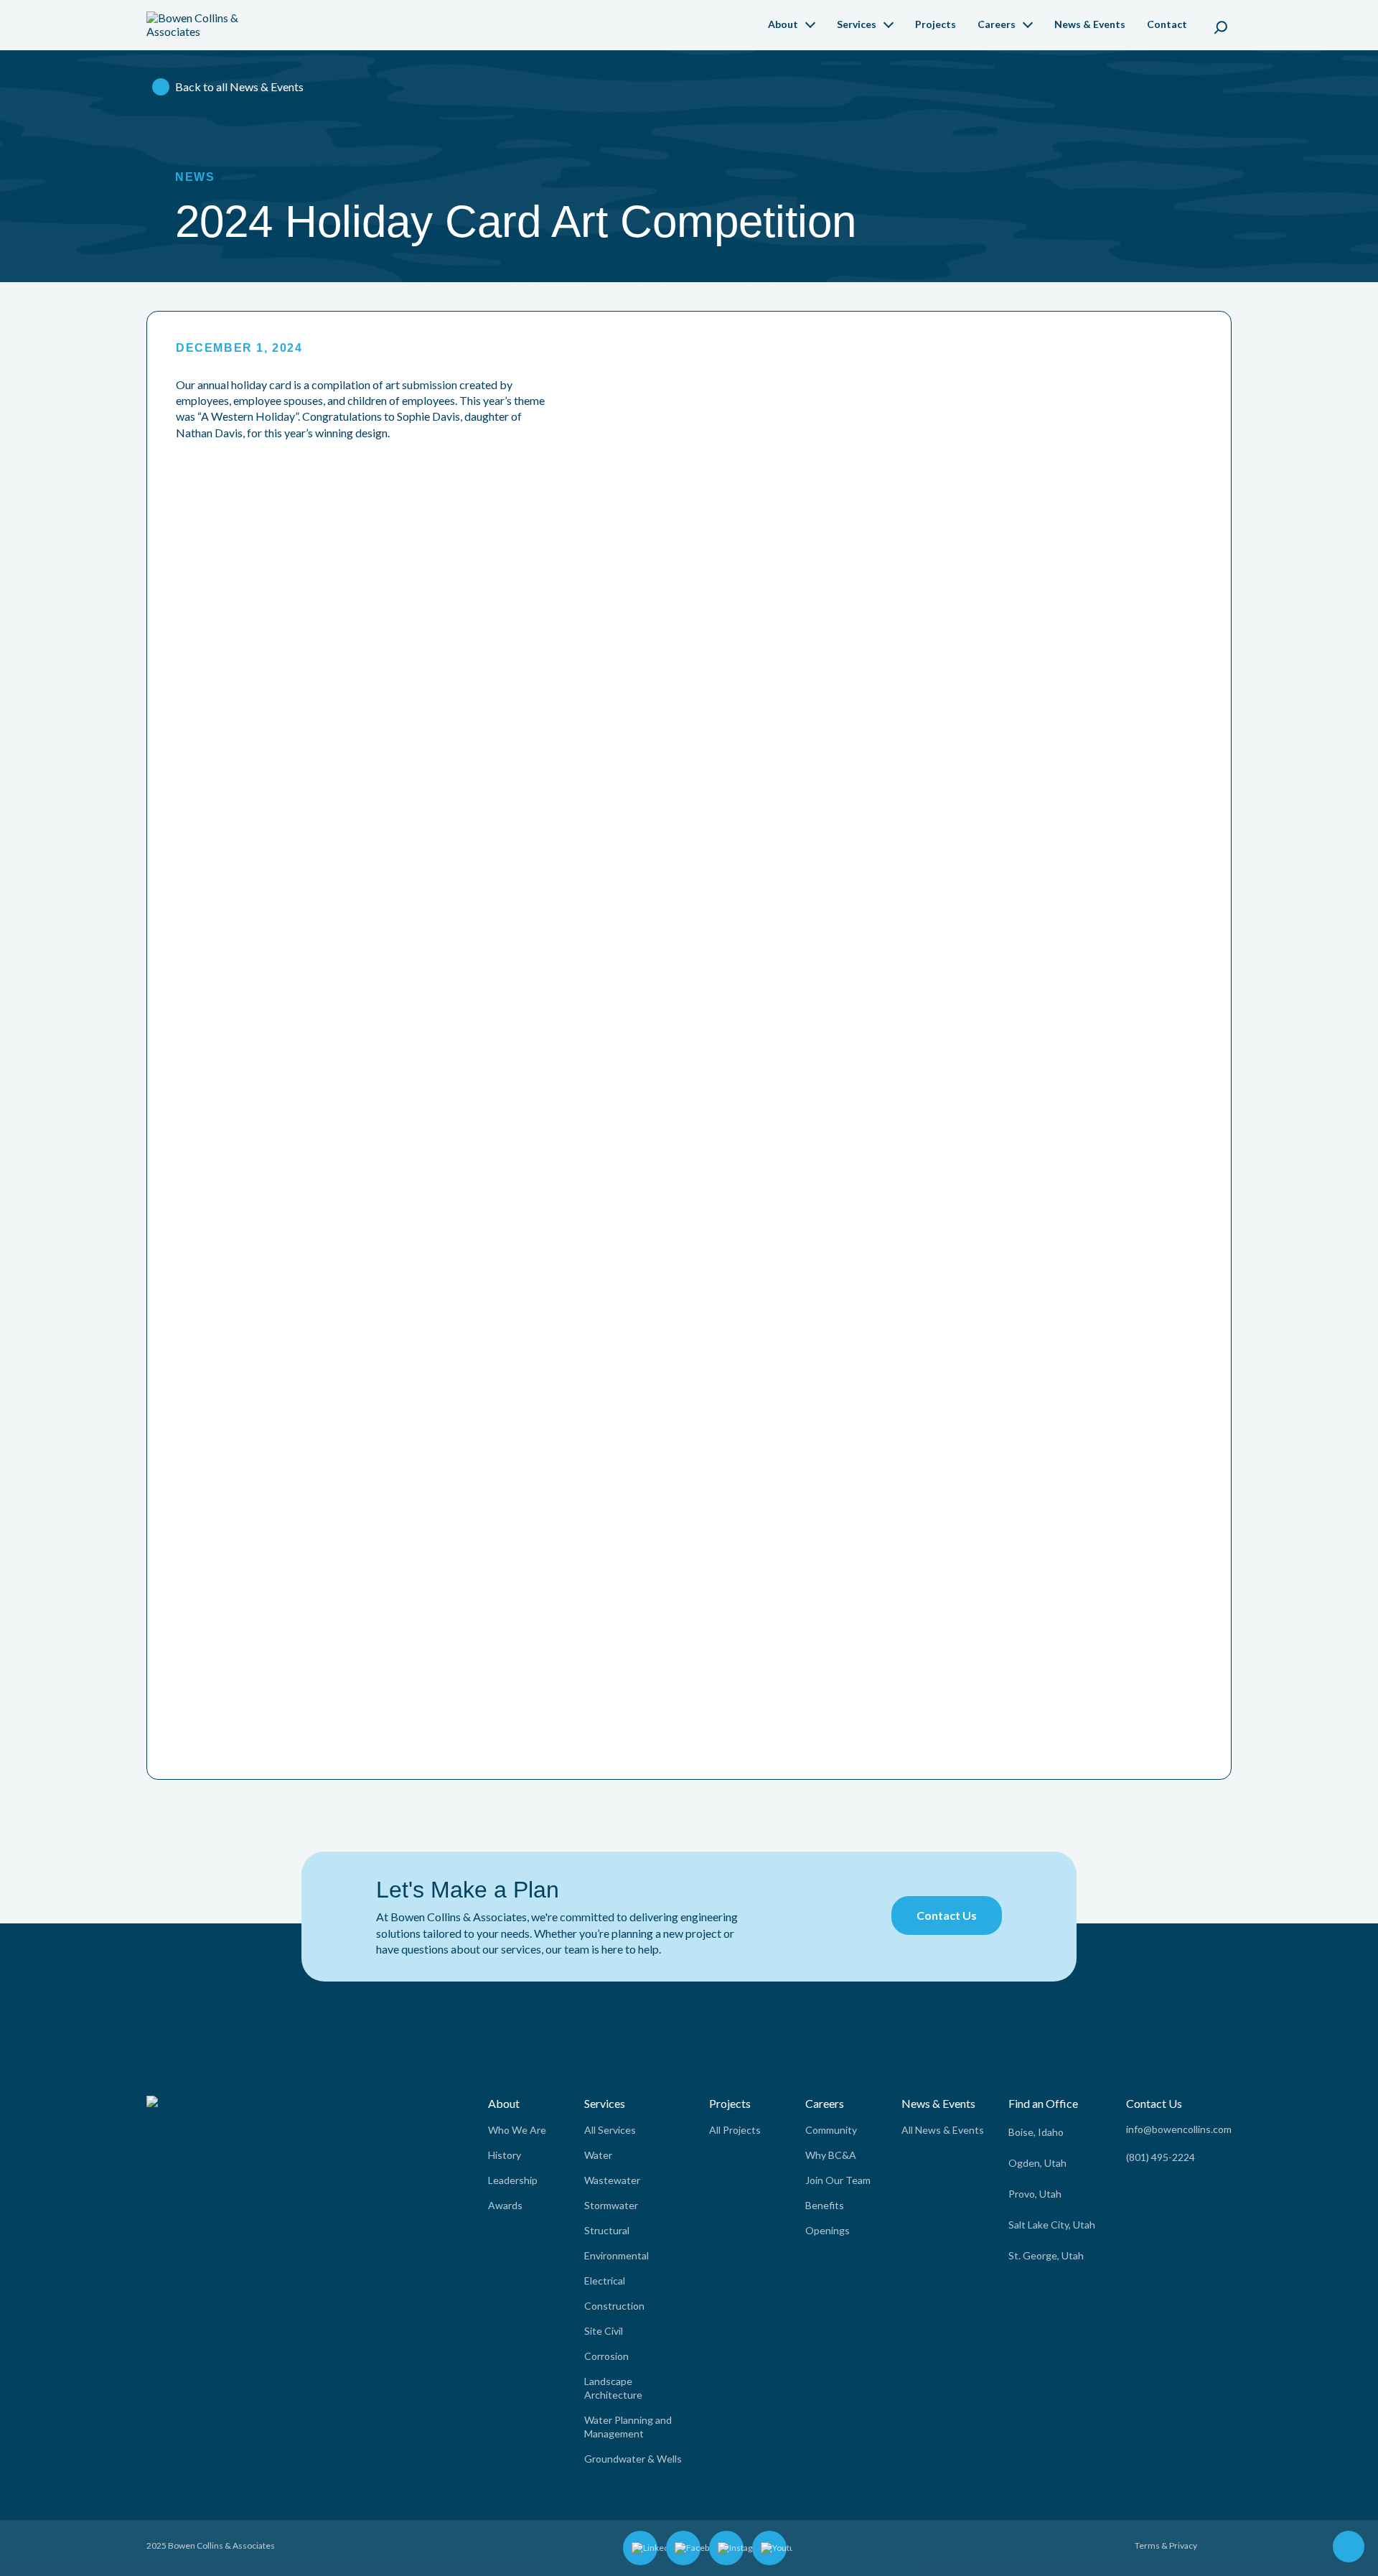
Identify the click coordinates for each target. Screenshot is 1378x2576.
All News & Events (943, 2130)
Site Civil (604, 2331)
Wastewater (612, 2180)
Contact (1167, 24)
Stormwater (611, 2205)
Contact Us (947, 1915)
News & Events (1090, 24)
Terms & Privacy (1166, 2545)
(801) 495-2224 (1161, 2157)
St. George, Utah (1046, 2255)
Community (831, 2130)
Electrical (605, 2281)
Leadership (513, 2180)
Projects (936, 24)
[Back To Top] (1349, 2548)
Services (857, 24)
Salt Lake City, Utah (1052, 2225)
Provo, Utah (1035, 2194)
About (783, 24)
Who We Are (517, 2130)
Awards (505, 2205)
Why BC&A (831, 2155)
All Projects (735, 2130)
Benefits (825, 2205)
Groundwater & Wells (633, 2459)
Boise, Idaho (1036, 2132)
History (505, 2155)
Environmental (617, 2255)
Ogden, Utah (1037, 2163)
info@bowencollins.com (1179, 2129)
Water (598, 2155)
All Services (610, 2130)
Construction (614, 2306)
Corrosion (606, 2356)
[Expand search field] (1221, 25)
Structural (607, 2230)
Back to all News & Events (239, 87)
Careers (997, 24)
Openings (828, 2230)
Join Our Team (838, 2180)
